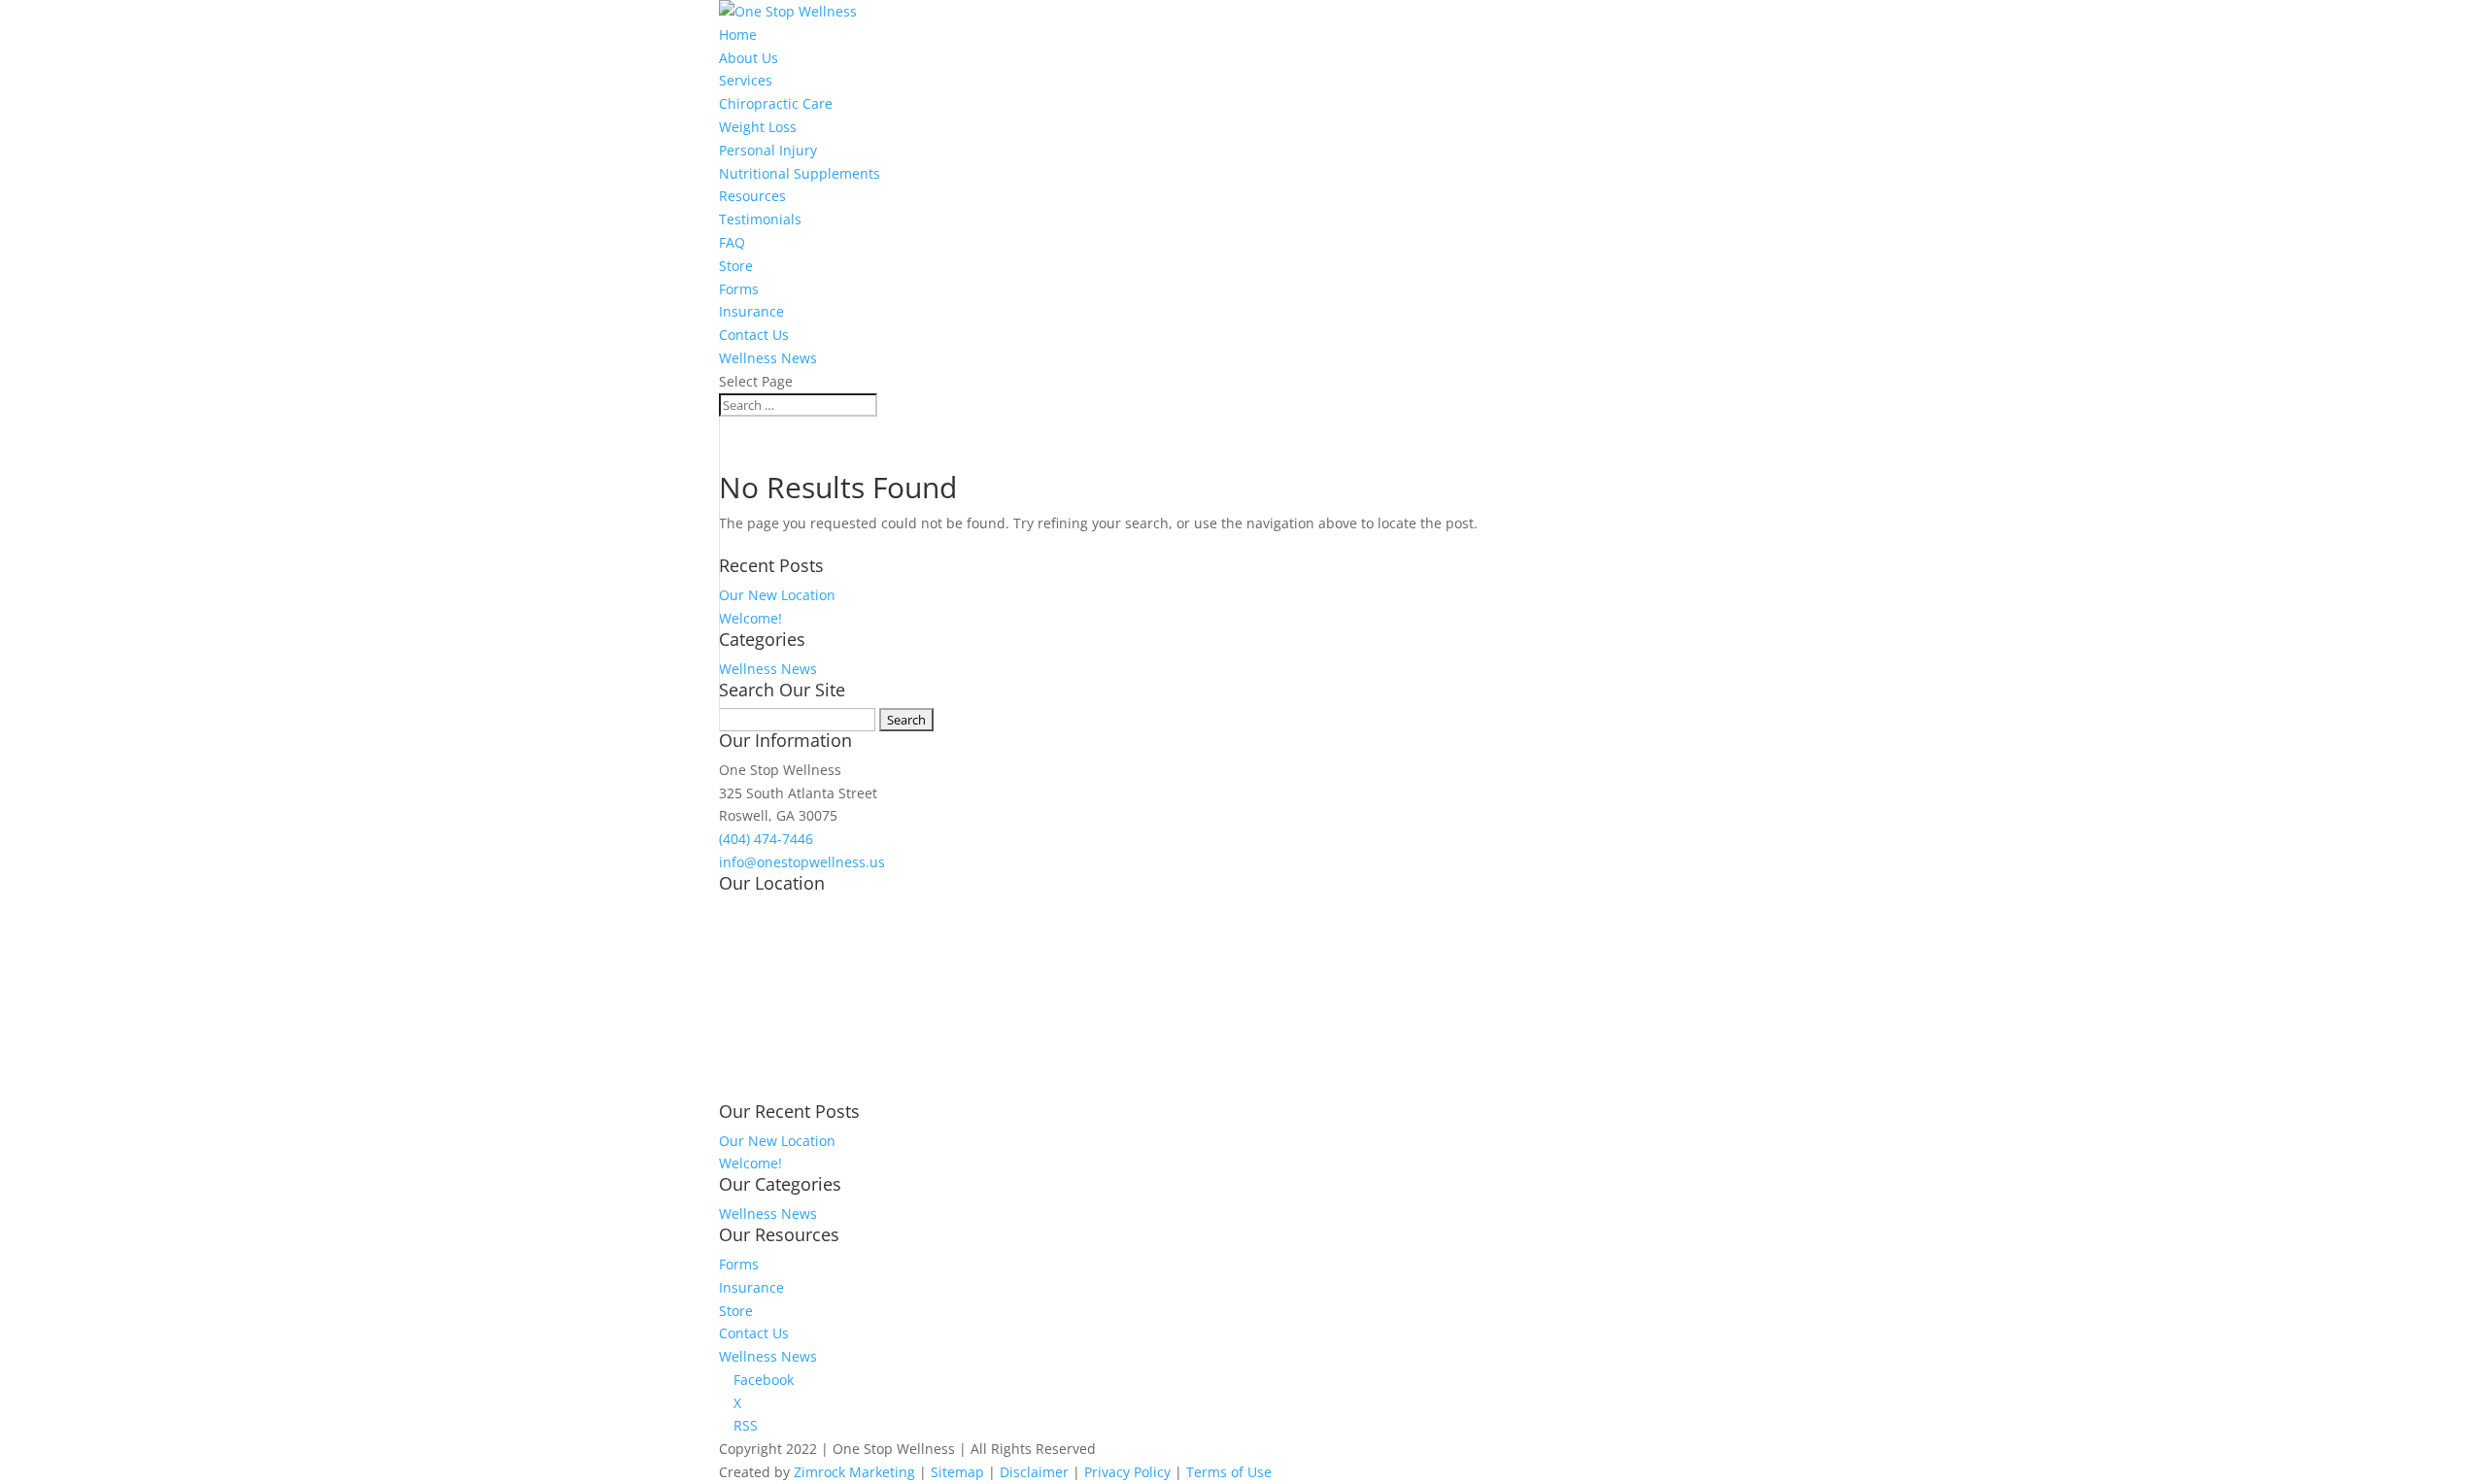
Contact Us (754, 335)
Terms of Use (1229, 1472)
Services (746, 80)
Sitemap (957, 1472)
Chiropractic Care (776, 103)
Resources (752, 196)
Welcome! (750, 618)
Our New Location (777, 595)
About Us (749, 58)
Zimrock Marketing (854, 1472)
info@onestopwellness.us (802, 862)
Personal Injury (768, 150)
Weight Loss (758, 127)
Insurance (751, 311)
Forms (739, 289)
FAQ (732, 242)
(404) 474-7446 (766, 839)
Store (736, 266)
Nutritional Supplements (800, 173)
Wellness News (768, 358)
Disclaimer (1034, 1472)
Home (738, 34)
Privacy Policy (1127, 1472)
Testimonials (760, 219)
